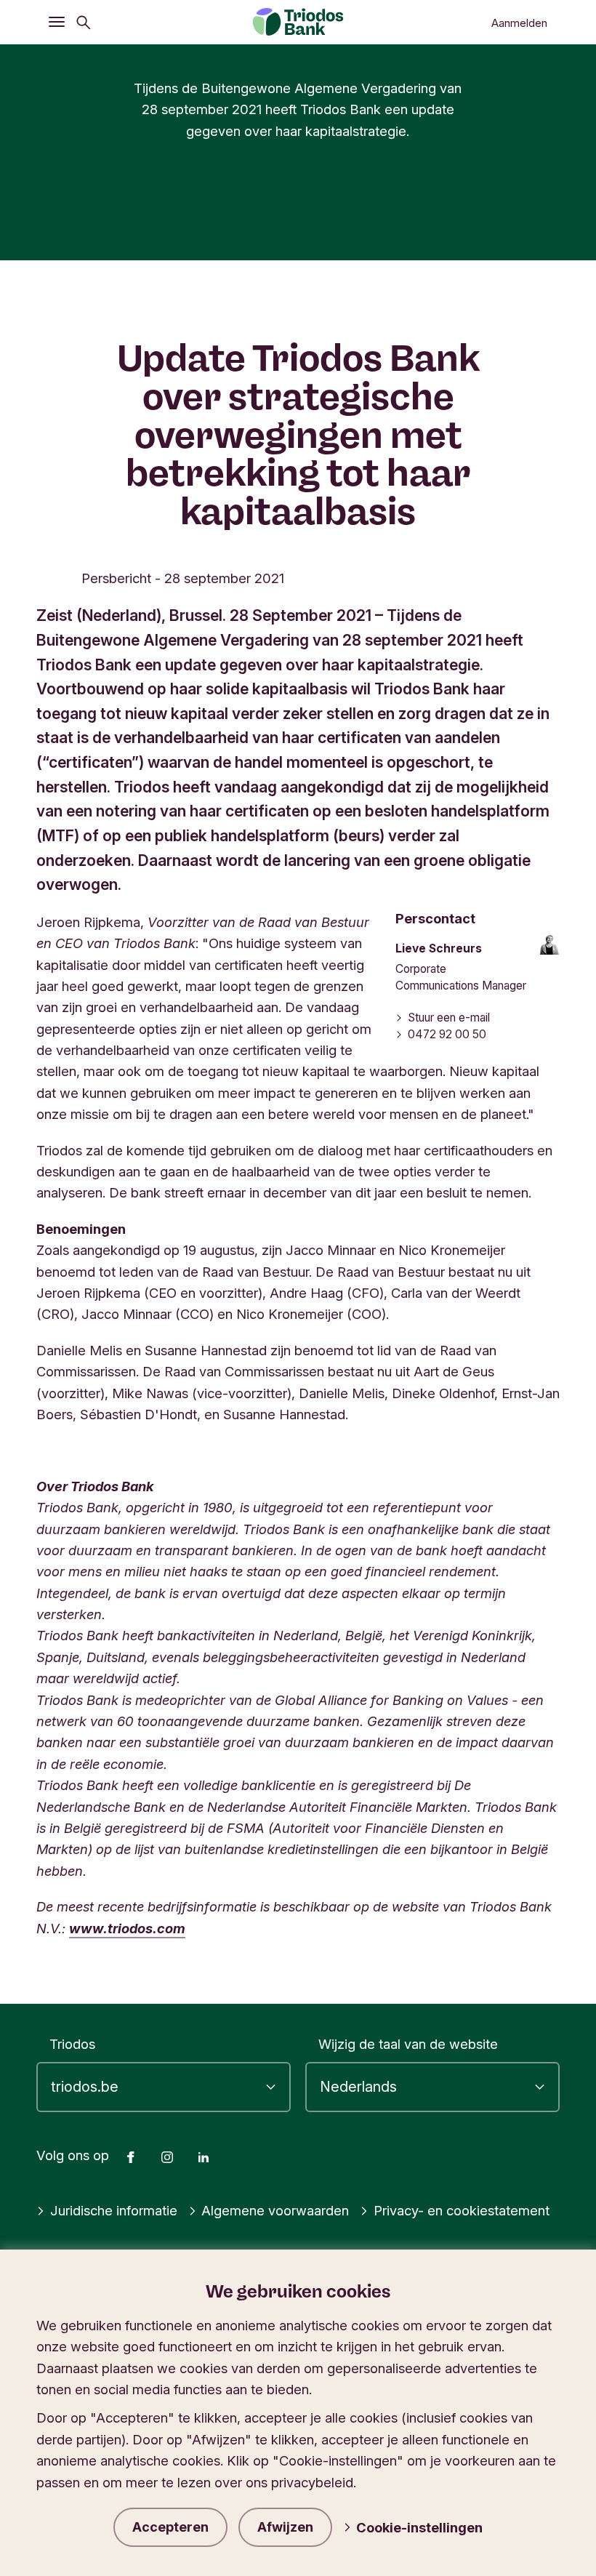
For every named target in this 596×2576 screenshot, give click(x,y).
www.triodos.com (127, 1928)
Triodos (72, 2044)
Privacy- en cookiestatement (462, 2210)
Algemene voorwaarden (275, 2210)
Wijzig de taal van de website (408, 2044)
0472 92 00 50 (447, 1034)
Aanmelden (519, 23)
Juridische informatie (114, 2210)
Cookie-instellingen (419, 2527)
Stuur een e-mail (449, 1018)
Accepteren (170, 2527)
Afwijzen (285, 2527)
